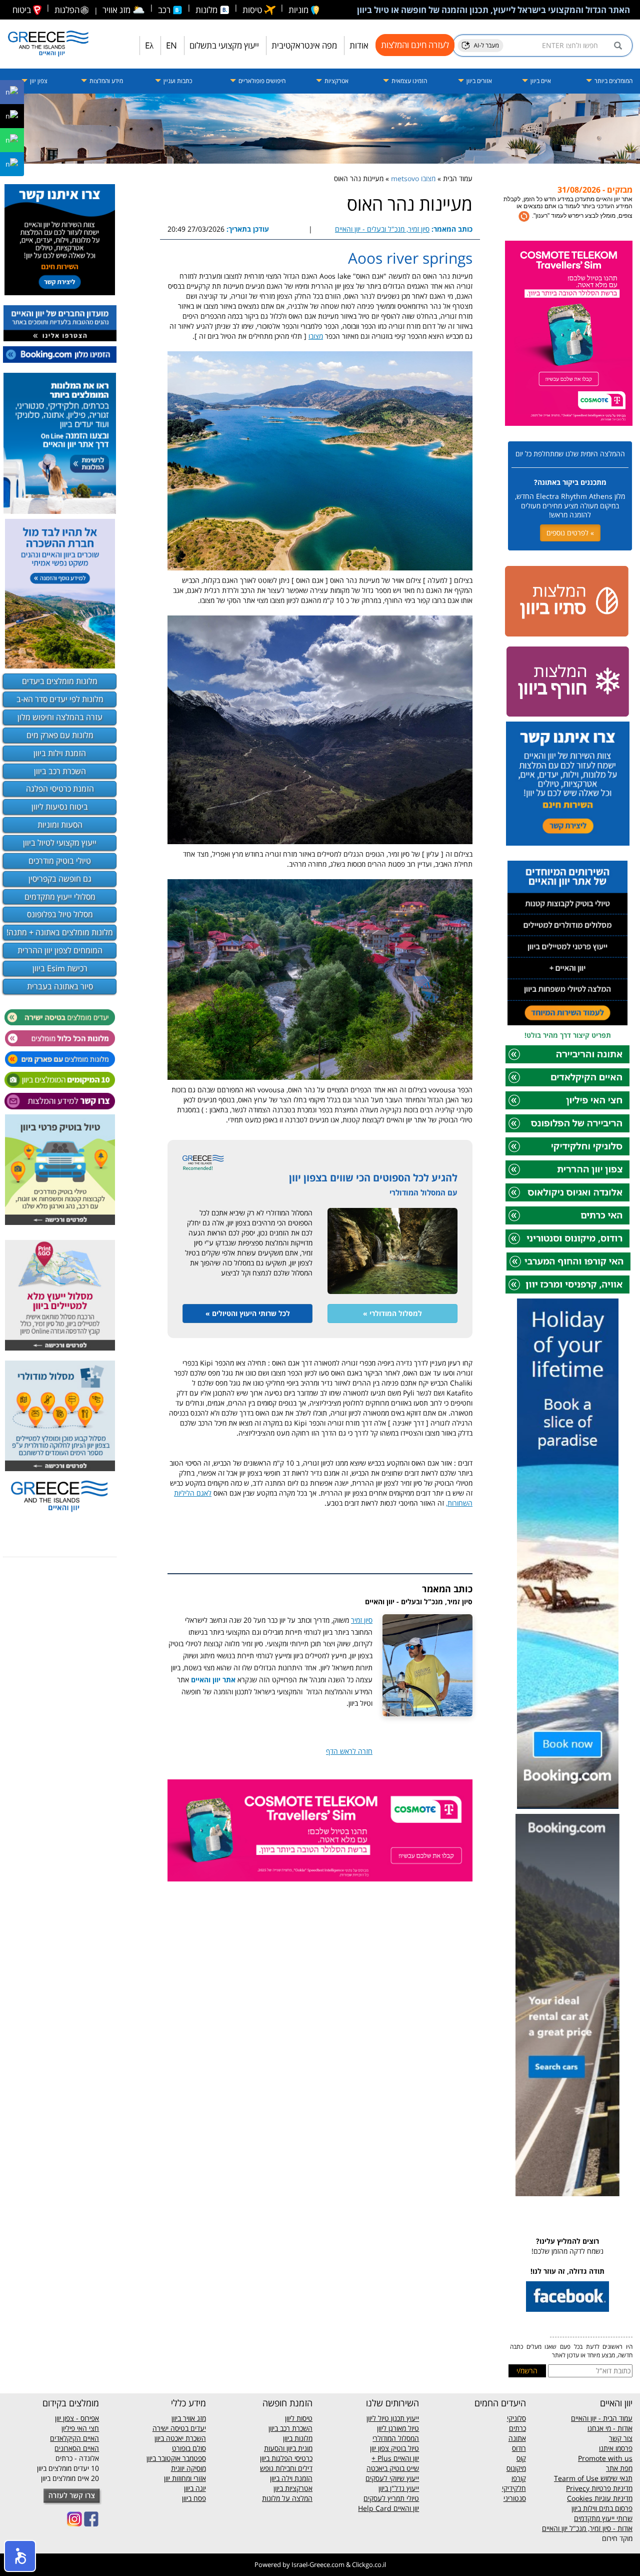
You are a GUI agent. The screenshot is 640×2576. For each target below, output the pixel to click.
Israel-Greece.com (318, 2564)
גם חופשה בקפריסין (60, 879)
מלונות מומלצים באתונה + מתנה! (60, 932)
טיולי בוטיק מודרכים (60, 861)
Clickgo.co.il (369, 2564)
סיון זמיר (362, 1620)
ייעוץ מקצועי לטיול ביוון (60, 843)
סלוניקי (516, 2418)
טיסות (253, 10)
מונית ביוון (299, 2448)
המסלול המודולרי (396, 2438)
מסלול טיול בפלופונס (60, 914)
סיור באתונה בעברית (60, 986)
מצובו (316, 336)
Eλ (149, 45)
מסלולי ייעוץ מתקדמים (60, 897)
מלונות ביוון (298, 2438)
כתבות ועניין (177, 81)
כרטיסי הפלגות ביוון (286, 2458)
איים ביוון (540, 81)
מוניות (299, 10)
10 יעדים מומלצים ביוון (68, 2468)
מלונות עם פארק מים (60, 735)
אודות (359, 45)
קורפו (519, 2478)
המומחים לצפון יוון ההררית (60, 950)
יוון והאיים (405, 2458)
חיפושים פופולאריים (261, 81)
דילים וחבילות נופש (286, 2468)
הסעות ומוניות (60, 825)
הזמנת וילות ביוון (60, 753)
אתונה (517, 2438)
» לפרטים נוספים (570, 533)
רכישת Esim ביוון (60, 968)
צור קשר (621, 2438)
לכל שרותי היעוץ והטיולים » (248, 1313)
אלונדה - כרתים (77, 2458)
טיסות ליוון (299, 2418)
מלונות (207, 10)
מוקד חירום (617, 2538)
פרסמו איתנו (616, 2448)
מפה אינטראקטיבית (304, 45)
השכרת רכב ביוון (60, 771)
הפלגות (67, 10)
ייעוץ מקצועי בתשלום (224, 45)
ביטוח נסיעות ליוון (60, 807)
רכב (165, 10)
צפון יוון (38, 81)
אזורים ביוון (478, 81)
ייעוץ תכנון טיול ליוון (393, 2418)
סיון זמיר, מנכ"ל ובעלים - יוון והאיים (382, 229)
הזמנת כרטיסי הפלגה (60, 789)
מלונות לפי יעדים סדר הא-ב (60, 699)
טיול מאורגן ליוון (398, 2428)
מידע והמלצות (105, 81)
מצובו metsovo (413, 178)
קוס (521, 2458)
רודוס (519, 2448)
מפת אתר (619, 2468)
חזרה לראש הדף (349, 1751)
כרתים (517, 2428)
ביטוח (23, 10)
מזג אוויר (124, 10)
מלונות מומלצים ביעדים (60, 681)
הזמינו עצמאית (408, 81)
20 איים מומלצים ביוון (70, 2478)
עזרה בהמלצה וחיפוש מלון (60, 717)
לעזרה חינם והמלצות (415, 45)
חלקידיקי (514, 2488)
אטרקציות (336, 81)
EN (171, 45)
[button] (20, 2556)
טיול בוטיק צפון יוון (394, 2448)
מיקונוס (516, 2468)
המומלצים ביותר (613, 81)
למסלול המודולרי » (392, 1313)
